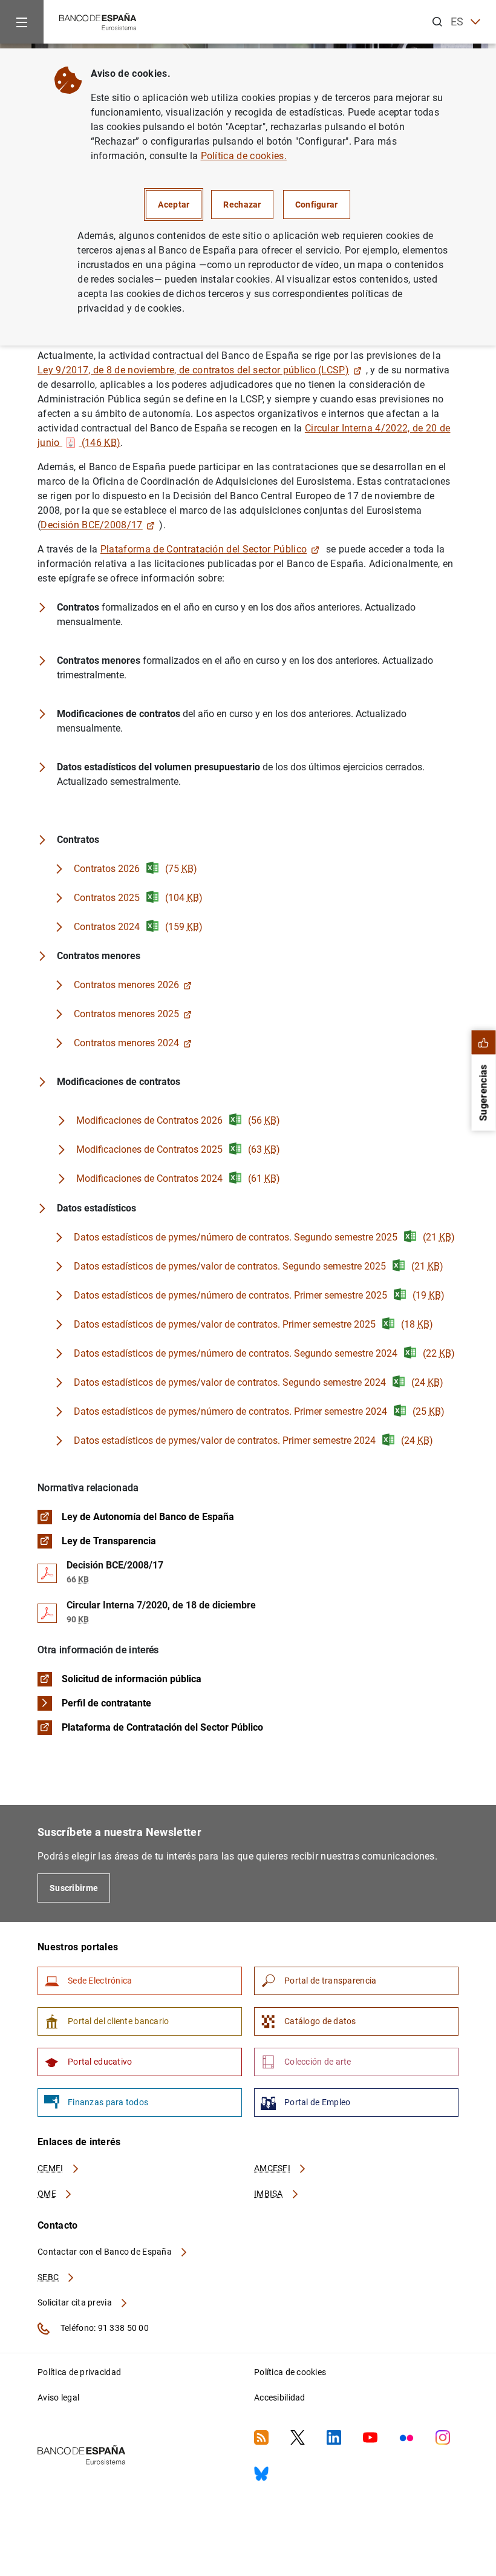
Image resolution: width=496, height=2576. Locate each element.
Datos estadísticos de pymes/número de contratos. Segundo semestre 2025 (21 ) (264, 1237)
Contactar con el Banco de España (106, 2252)
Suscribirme (74, 1888)
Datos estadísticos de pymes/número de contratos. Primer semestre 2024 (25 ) (259, 1411)
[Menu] (22, 22)
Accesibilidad (280, 2397)
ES (457, 21)
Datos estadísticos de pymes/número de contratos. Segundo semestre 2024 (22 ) (264, 1353)
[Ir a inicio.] (98, 21)
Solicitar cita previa (76, 2302)
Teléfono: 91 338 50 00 (104, 2328)
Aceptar (174, 205)
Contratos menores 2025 (126, 1014)
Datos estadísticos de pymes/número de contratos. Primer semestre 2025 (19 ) (259, 1295)
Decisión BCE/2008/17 (91, 525)
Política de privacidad (79, 2372)
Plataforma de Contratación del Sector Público (204, 549)
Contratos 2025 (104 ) (138, 898)
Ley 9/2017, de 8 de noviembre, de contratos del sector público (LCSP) (193, 370)
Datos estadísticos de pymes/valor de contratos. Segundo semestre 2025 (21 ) (259, 1266)
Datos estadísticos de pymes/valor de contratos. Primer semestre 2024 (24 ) (253, 1440)
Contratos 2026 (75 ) (135, 869)
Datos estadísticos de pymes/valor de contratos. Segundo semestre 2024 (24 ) (259, 1382)
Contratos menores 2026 (126, 985)
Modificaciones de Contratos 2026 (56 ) (178, 1120)
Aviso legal (58, 2397)
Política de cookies (290, 2372)
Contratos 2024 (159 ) (138, 927)
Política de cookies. (244, 156)
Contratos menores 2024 (126, 1043)
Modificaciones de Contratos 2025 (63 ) (178, 1149)
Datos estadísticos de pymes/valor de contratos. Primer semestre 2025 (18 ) (253, 1324)
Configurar (317, 205)
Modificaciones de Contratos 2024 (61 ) (178, 1178)
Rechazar (242, 205)
